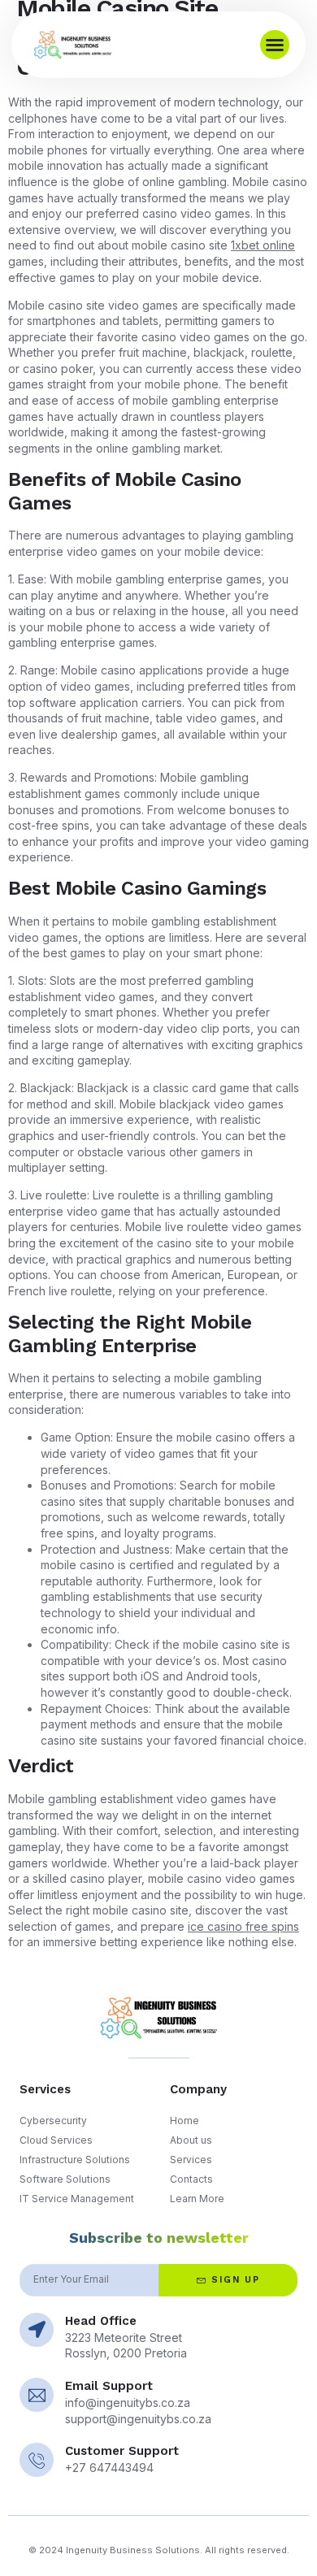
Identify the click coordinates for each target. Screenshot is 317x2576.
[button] (275, 45)
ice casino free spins (243, 1926)
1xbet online (263, 245)
